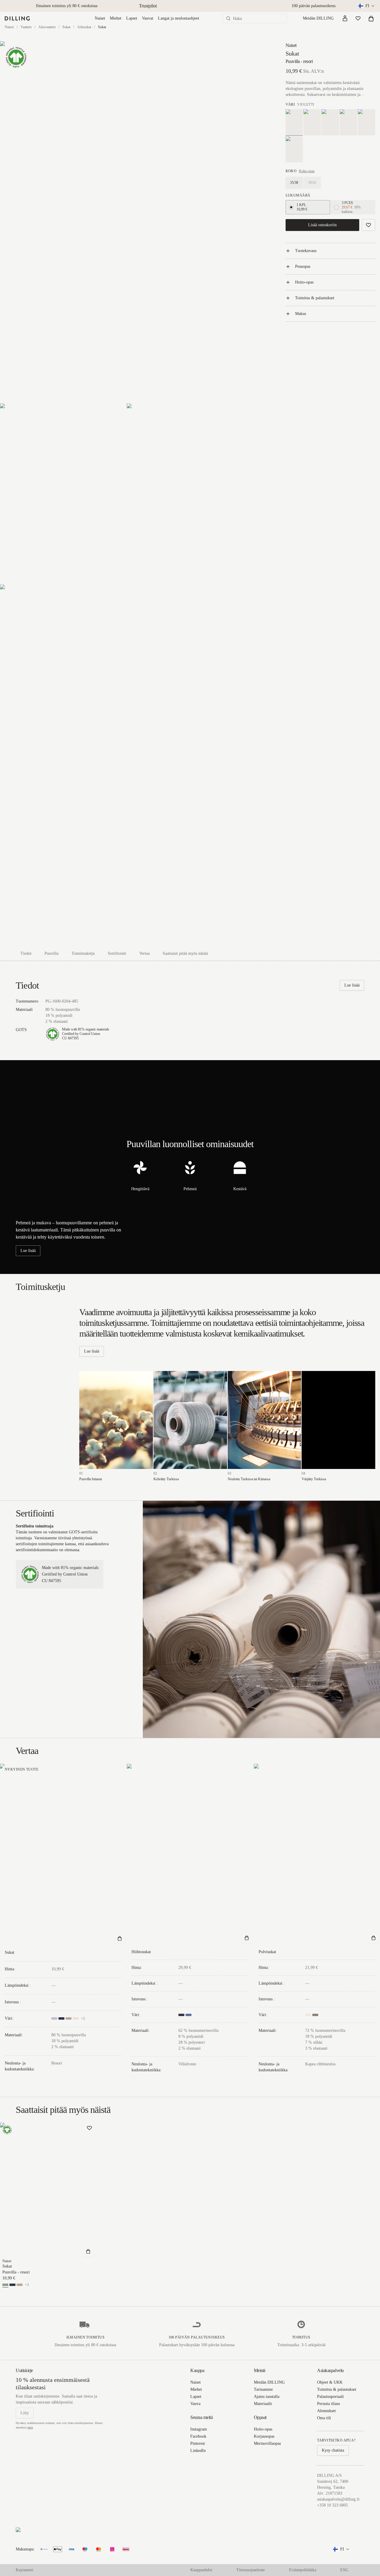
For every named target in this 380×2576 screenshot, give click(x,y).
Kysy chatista (333, 2450)
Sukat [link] (102, 27)
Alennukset (326, 2411)
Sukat (66, 27)
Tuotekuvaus (306, 251)
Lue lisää (352, 985)
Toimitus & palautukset (315, 298)
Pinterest (198, 2443)
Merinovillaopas (267, 2443)
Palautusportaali (330, 2397)
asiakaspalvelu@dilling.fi (338, 2499)
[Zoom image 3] (190, 494)
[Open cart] (371, 18)
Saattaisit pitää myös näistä (185, 953)
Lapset (132, 18)
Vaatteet (26, 27)
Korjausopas (264, 2436)
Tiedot (26, 953)
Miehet (116, 18)
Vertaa (144, 953)
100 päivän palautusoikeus (313, 6)
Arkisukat (84, 27)
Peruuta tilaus (328, 2404)
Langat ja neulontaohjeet (179, 18)
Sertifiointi (117, 953)
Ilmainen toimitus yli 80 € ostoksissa (67, 6)
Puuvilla (52, 953)
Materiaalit (263, 2404)
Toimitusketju (83, 953)
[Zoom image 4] (127, 765)
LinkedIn (198, 2451)
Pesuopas (303, 266)
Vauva (195, 2404)
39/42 (312, 183)
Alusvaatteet (47, 27)
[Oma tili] (345, 18)
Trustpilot (148, 6)
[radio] (291, 207)
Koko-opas (307, 171)
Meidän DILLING (318, 18)
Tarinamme (263, 2389)
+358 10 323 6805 (332, 2505)
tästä (30, 2427)
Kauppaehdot (201, 2570)
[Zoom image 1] (127, 222)
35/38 (294, 183)
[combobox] (367, 6)
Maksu (301, 314)
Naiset (100, 18)
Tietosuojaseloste (251, 2570)
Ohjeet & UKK (330, 2382)
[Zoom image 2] (63, 494)
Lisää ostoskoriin (322, 225)
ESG (344, 2570)
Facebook (198, 2436)
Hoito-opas (304, 282)
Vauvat (148, 18)
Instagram (199, 2429)
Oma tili (324, 2418)
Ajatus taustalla (267, 2397)
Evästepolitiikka (303, 2570)
